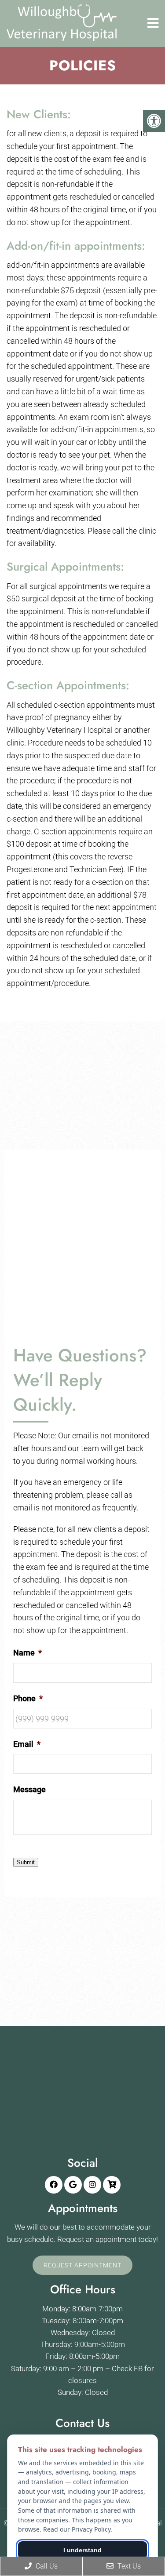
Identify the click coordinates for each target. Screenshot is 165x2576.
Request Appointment (82, 2265)
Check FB (127, 2369)
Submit (26, 1862)
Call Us (46, 2566)
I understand (82, 2550)
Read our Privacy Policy (77, 2529)
